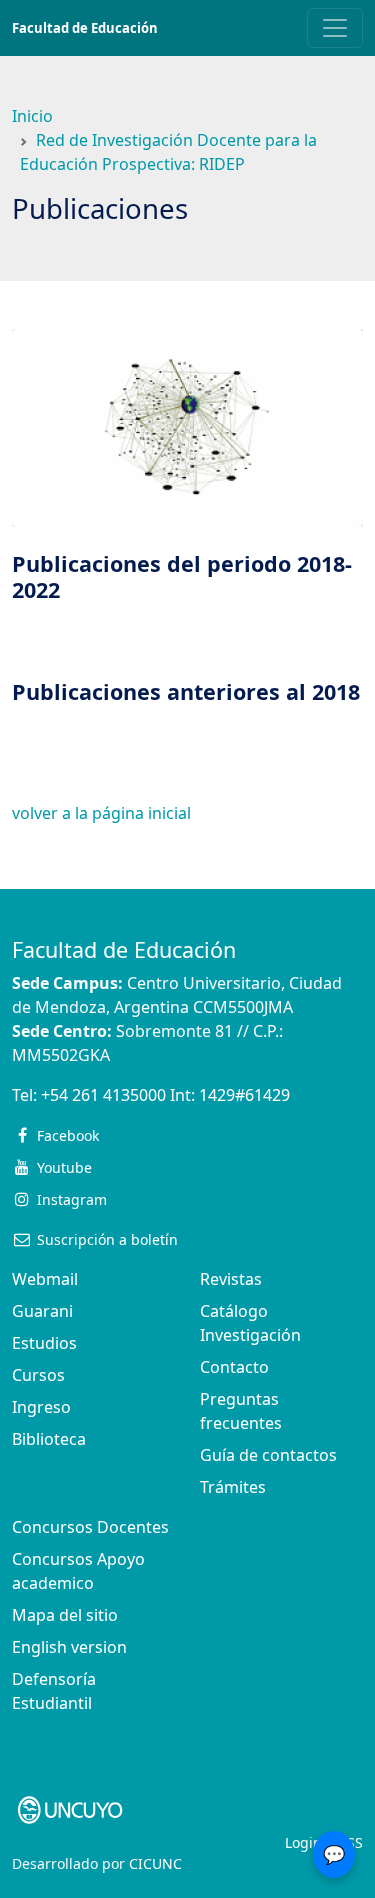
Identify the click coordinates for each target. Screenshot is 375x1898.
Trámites (233, 1487)
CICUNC (155, 1863)
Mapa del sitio (65, 1615)
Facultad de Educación (85, 28)
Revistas (231, 1279)
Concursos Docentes (90, 1527)
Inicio (32, 116)
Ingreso (41, 1407)
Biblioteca (49, 1439)
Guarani (42, 1311)
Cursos (38, 1375)
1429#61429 (244, 1095)
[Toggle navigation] (335, 28)
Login (303, 1842)
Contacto (234, 1367)
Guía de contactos (268, 1455)
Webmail (45, 1279)
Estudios (44, 1343)
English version (69, 1647)
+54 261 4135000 (103, 1095)
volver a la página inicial (101, 813)
